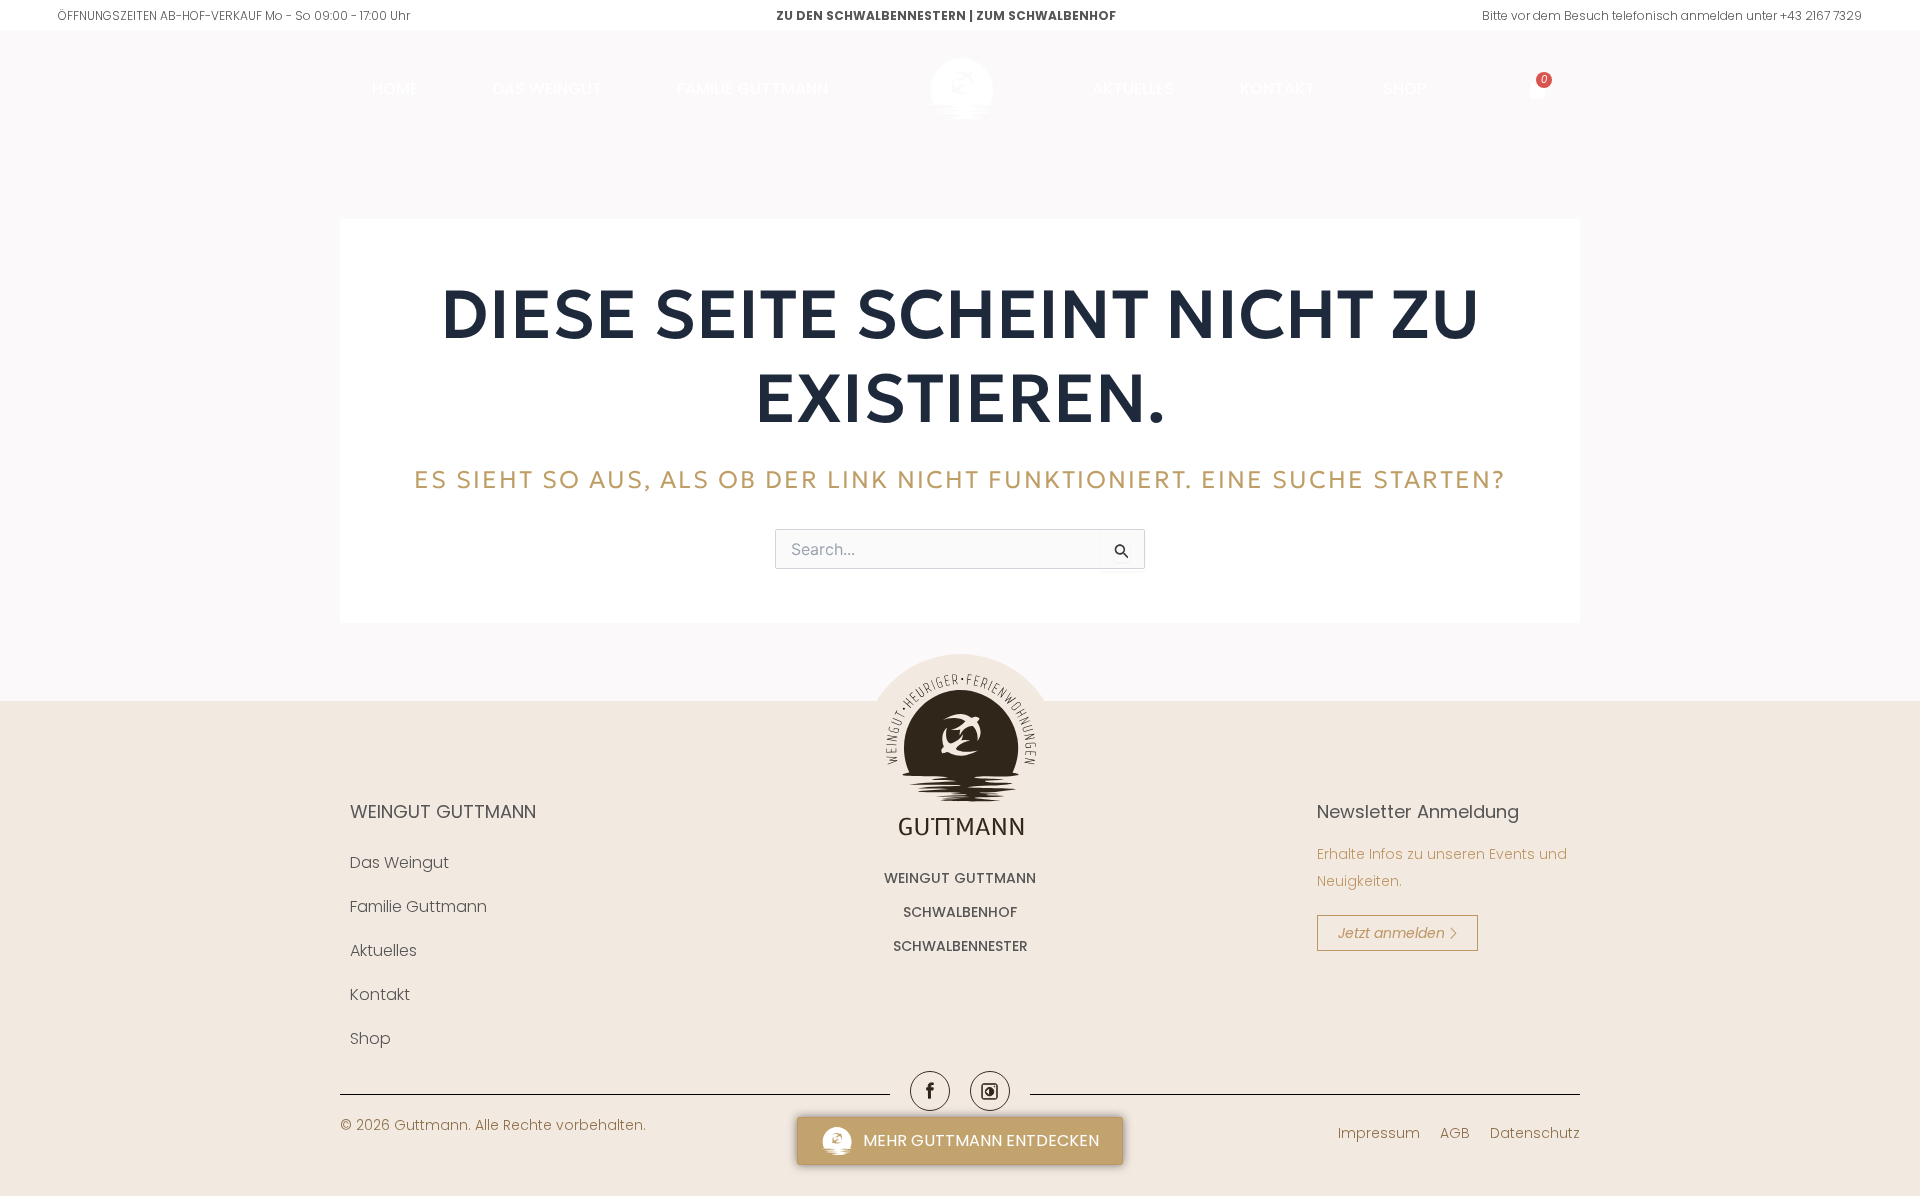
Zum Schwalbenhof (1046, 15)
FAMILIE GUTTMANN (752, 88)
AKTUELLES (1133, 88)
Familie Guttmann (418, 906)
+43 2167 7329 (1821, 15)
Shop (1404, 89)
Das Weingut (547, 88)
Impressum (1379, 1133)
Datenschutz (1535, 1133)
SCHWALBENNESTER (960, 946)
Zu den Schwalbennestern (871, 15)
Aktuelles (383, 950)
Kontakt (1277, 88)
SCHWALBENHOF (960, 912)
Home (395, 88)
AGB (1455, 1133)
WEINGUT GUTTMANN (443, 811)
